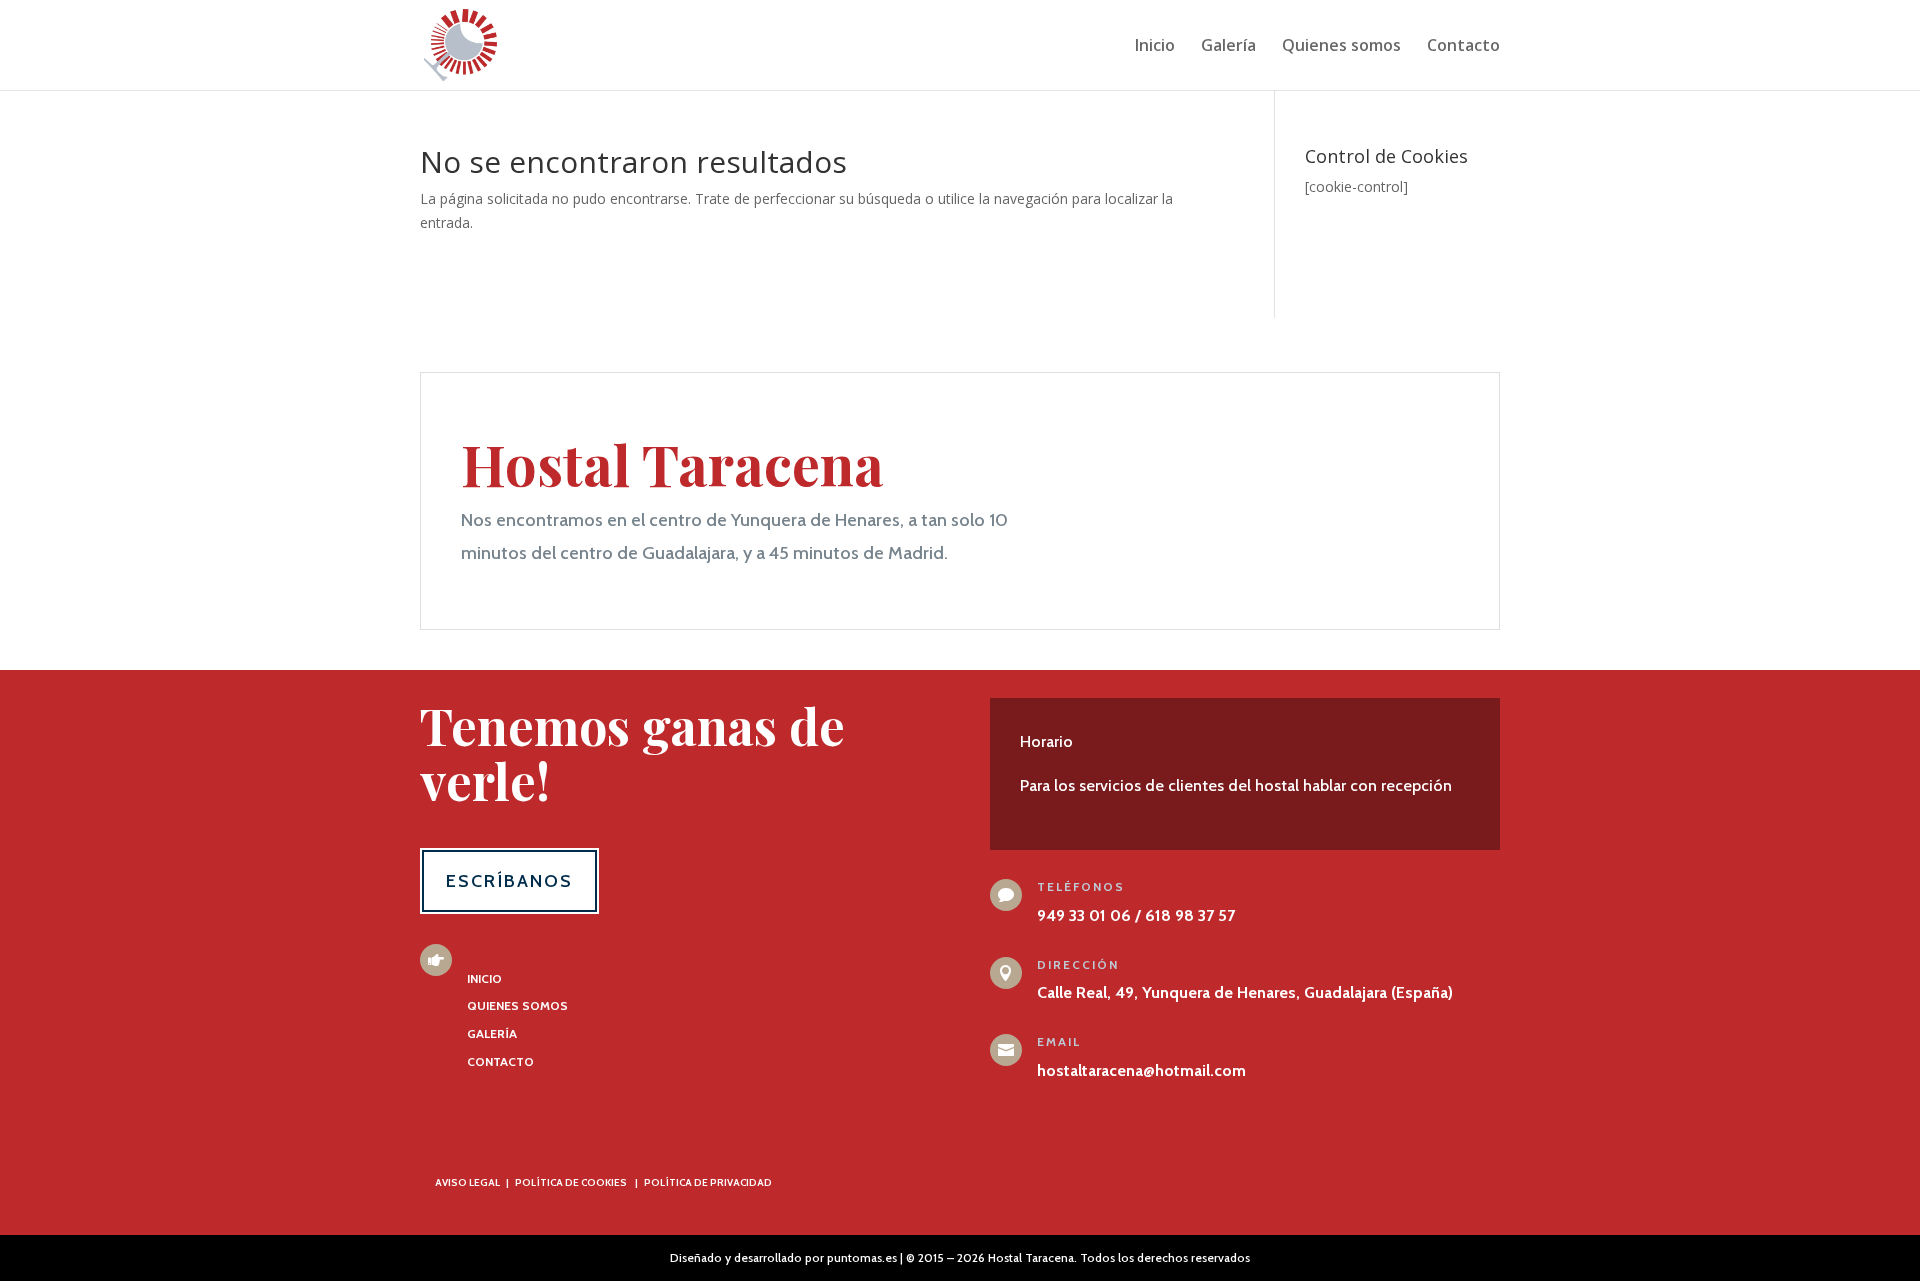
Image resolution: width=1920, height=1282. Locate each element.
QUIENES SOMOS (517, 1005)
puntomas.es (862, 1257)
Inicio (1155, 47)
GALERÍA (492, 1033)
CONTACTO (500, 1061)
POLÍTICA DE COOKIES (571, 1182)
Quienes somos (1341, 47)
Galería (1228, 47)
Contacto (1463, 47)
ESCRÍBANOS (509, 881)
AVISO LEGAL (467, 1182)
